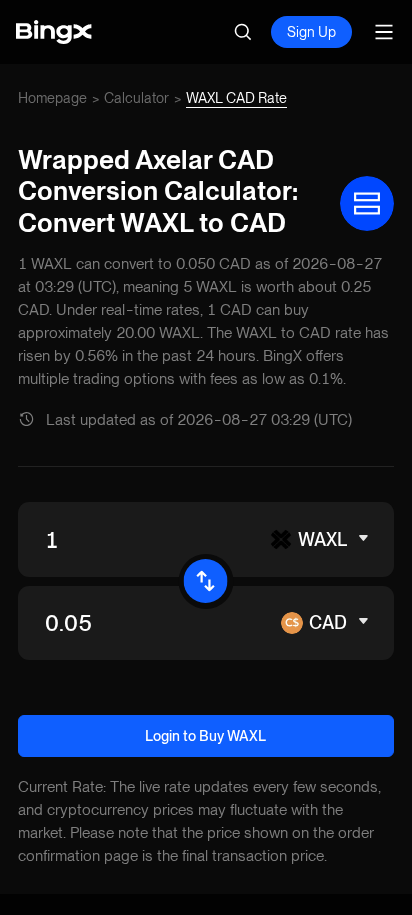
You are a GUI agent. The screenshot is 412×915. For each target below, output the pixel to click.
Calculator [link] (136, 98)
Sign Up (311, 32)
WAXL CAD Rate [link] (236, 98)
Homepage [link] (52, 98)
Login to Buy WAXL (205, 736)
